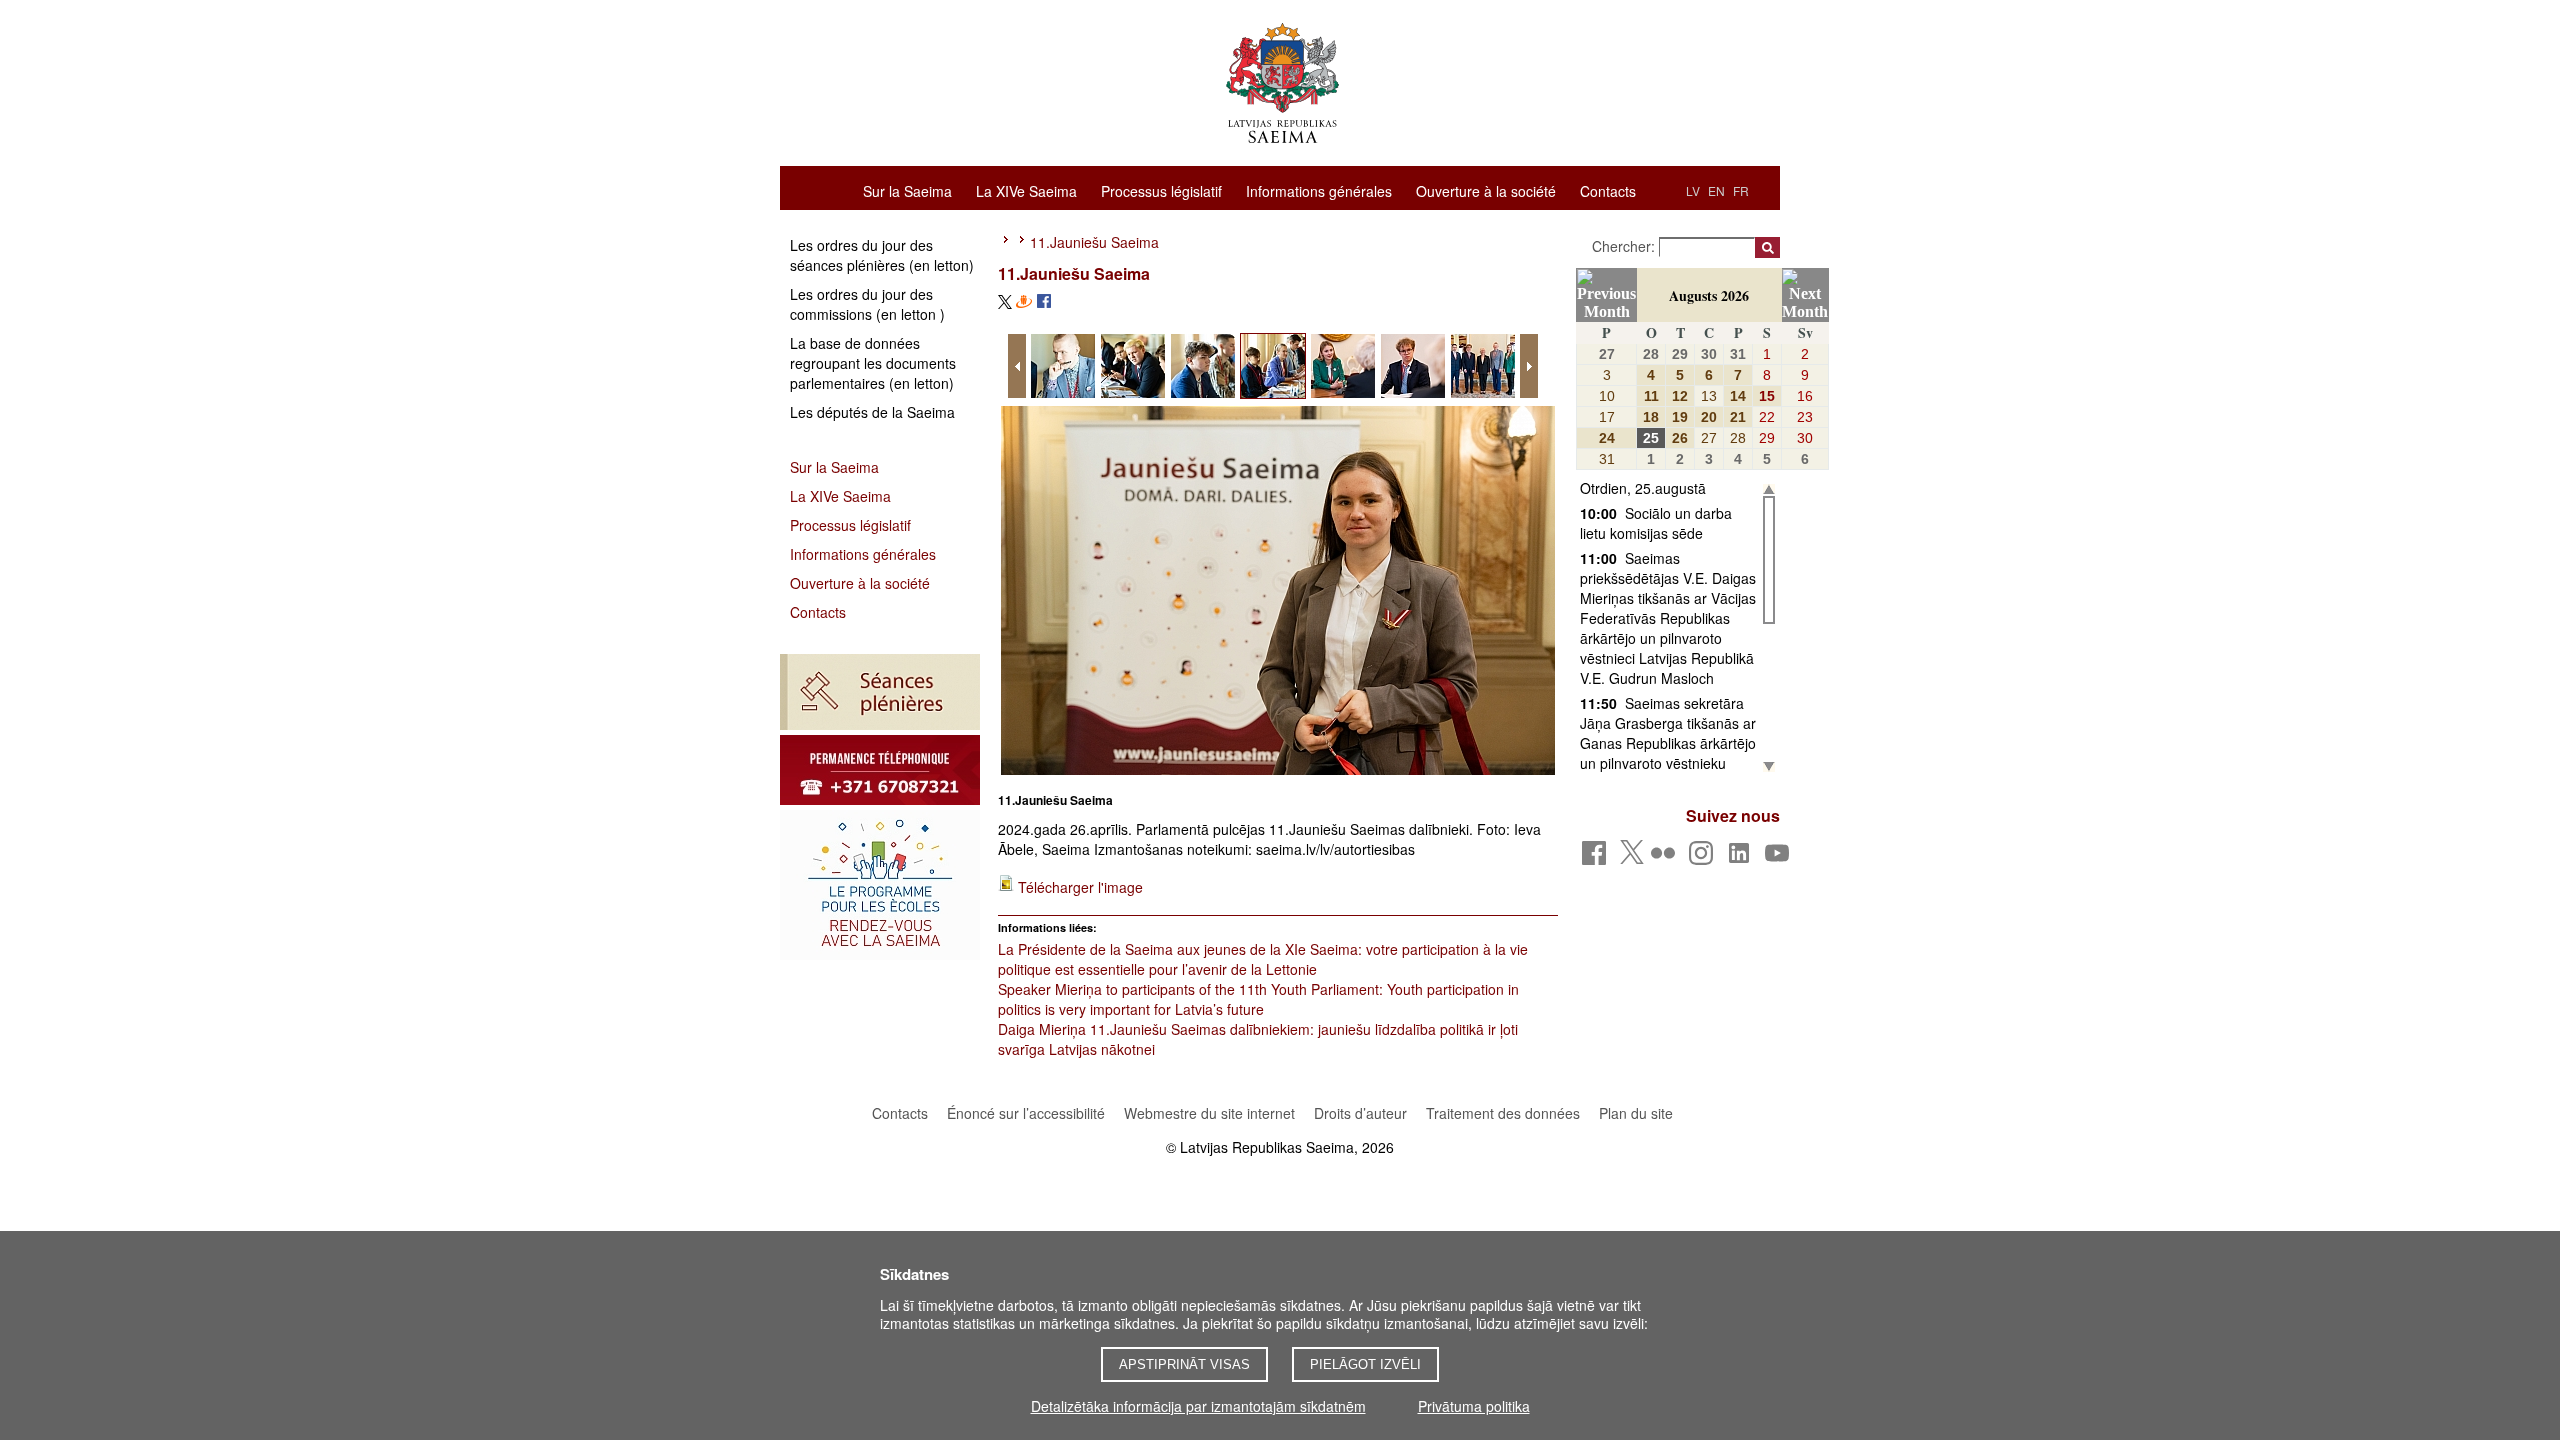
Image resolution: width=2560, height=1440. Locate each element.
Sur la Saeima (907, 190)
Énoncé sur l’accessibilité (1026, 1113)
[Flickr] (1666, 858)
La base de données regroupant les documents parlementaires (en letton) (873, 363)
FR (1741, 190)
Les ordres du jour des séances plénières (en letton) (882, 255)
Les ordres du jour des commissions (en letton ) (867, 304)
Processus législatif (1161, 190)
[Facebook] (1597, 858)
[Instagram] (1704, 858)
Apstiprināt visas (1184, 1364)
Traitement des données (1505, 1113)
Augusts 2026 (1709, 295)
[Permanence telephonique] (880, 770)
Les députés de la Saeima (872, 412)
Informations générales (1319, 190)
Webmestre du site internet (1209, 1113)
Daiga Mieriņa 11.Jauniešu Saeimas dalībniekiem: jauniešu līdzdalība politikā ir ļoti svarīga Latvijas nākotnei (1258, 1039)
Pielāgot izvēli (1365, 1364)
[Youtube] (1780, 858)
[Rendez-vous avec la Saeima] (880, 885)
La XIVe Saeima (1026, 190)
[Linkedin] (1742, 858)
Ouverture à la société (1486, 190)
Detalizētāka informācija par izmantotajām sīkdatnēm (1198, 1406)
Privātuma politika (1474, 1406)
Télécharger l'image (1080, 887)
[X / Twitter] (1632, 858)
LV (1693, 190)
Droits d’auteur (1360, 1113)
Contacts (1608, 190)
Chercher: (1625, 246)
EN (1716, 190)
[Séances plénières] (880, 692)
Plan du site (1636, 1113)
